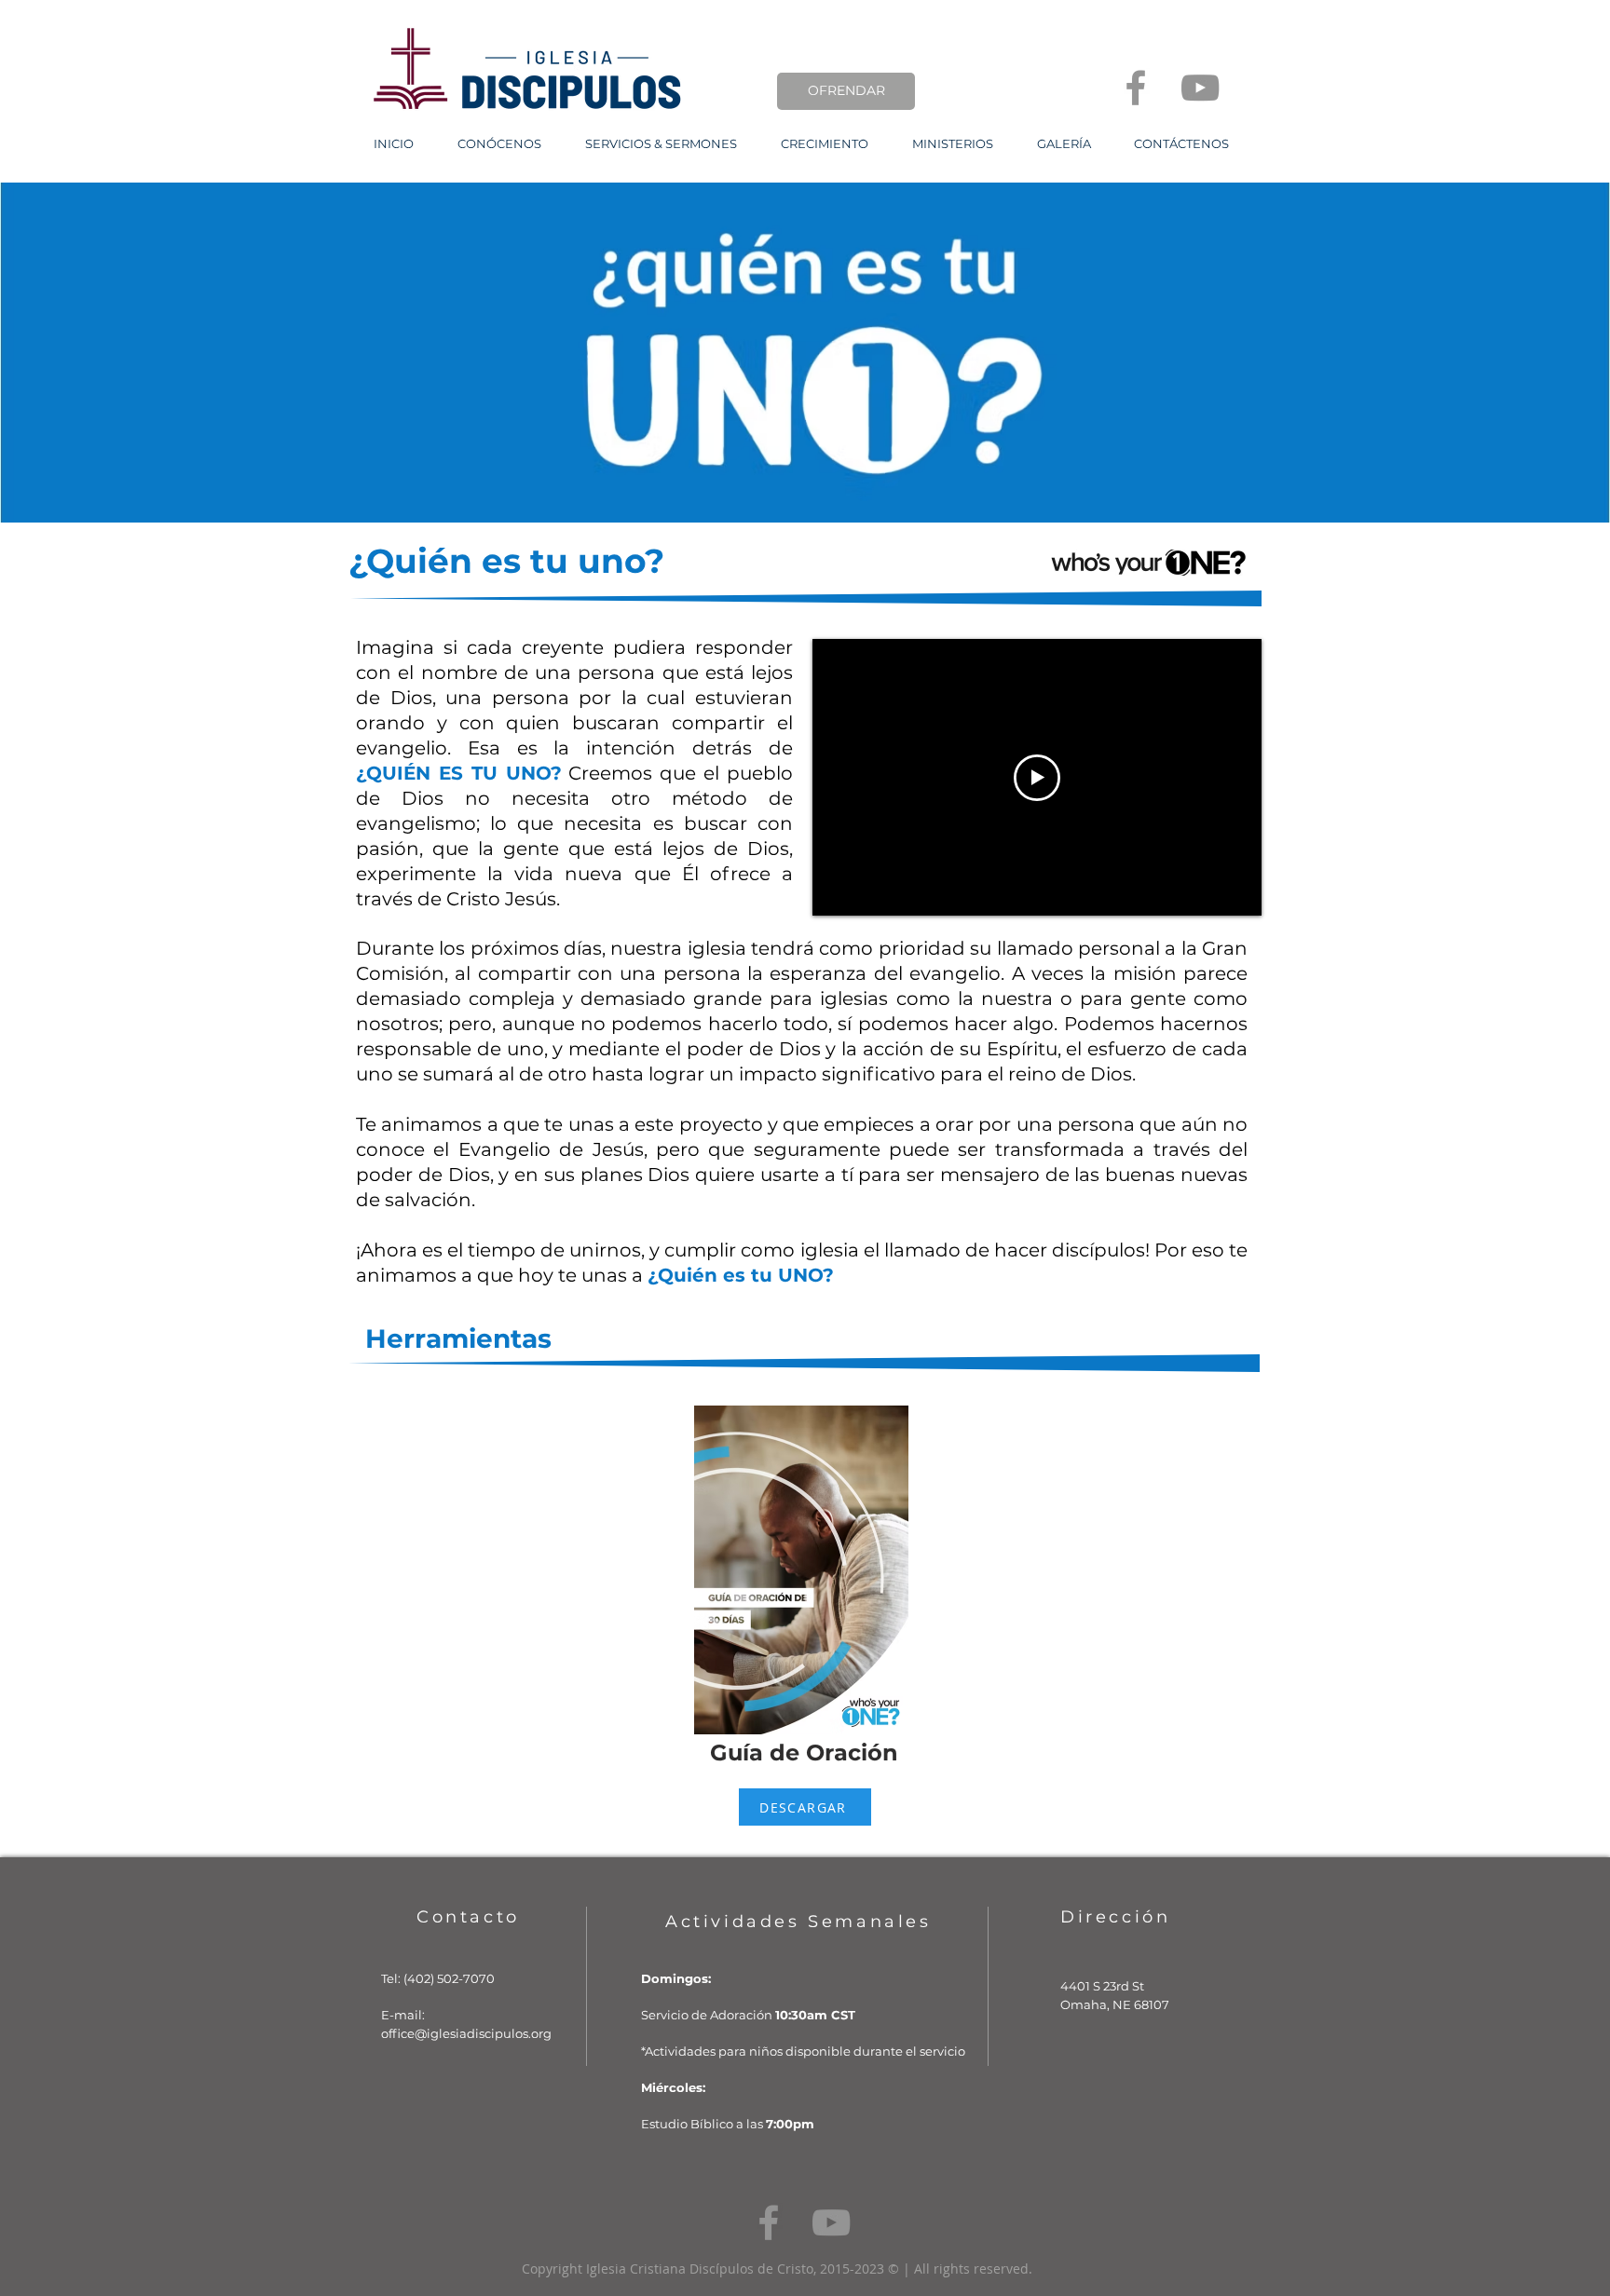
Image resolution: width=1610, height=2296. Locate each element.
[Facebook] (1136, 88)
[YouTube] (1200, 88)
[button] (499, 144)
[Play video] (1037, 778)
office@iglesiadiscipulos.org (466, 2033)
